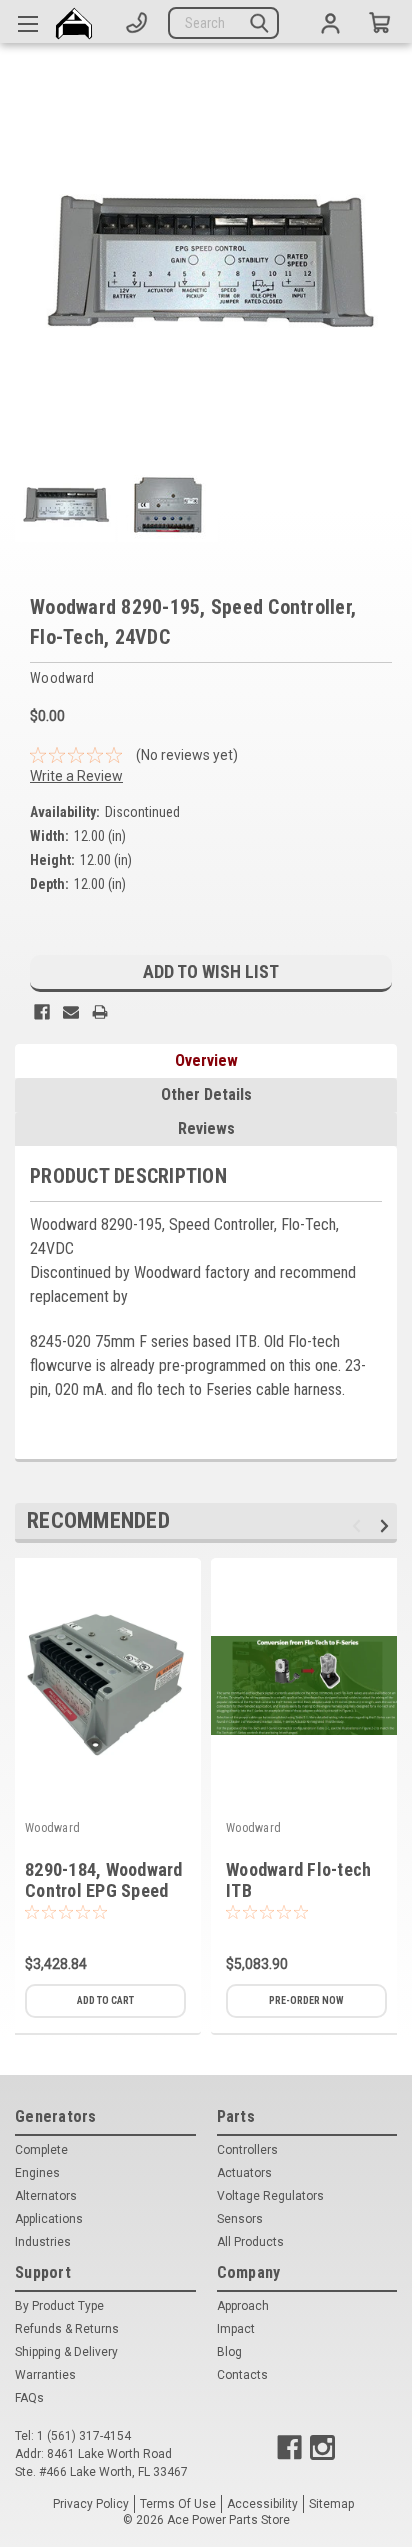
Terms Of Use (178, 2504)
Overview (206, 1060)
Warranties (45, 2375)
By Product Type (59, 2306)
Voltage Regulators (270, 2196)
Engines (37, 2173)
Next (387, 1525)
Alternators (46, 2196)
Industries (43, 2242)
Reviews (206, 1128)
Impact (236, 2329)
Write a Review (76, 776)
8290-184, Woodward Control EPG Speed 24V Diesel (104, 1890)
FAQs (29, 2398)
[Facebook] (42, 1012)
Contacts (242, 2375)
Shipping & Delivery (66, 2352)
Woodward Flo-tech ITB (298, 1880)
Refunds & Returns (67, 2329)
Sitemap (331, 2504)
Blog (229, 2352)
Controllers (247, 2150)
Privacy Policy (91, 2504)
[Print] (100, 1012)
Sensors (240, 2219)
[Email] (71, 1012)
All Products (250, 2242)
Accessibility (262, 2504)
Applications (49, 2219)
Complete (41, 2150)
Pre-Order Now (306, 2000)
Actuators (244, 2173)
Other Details (206, 1094)
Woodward (52, 1828)
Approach (243, 2306)
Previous (359, 1525)
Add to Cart (105, 2000)
